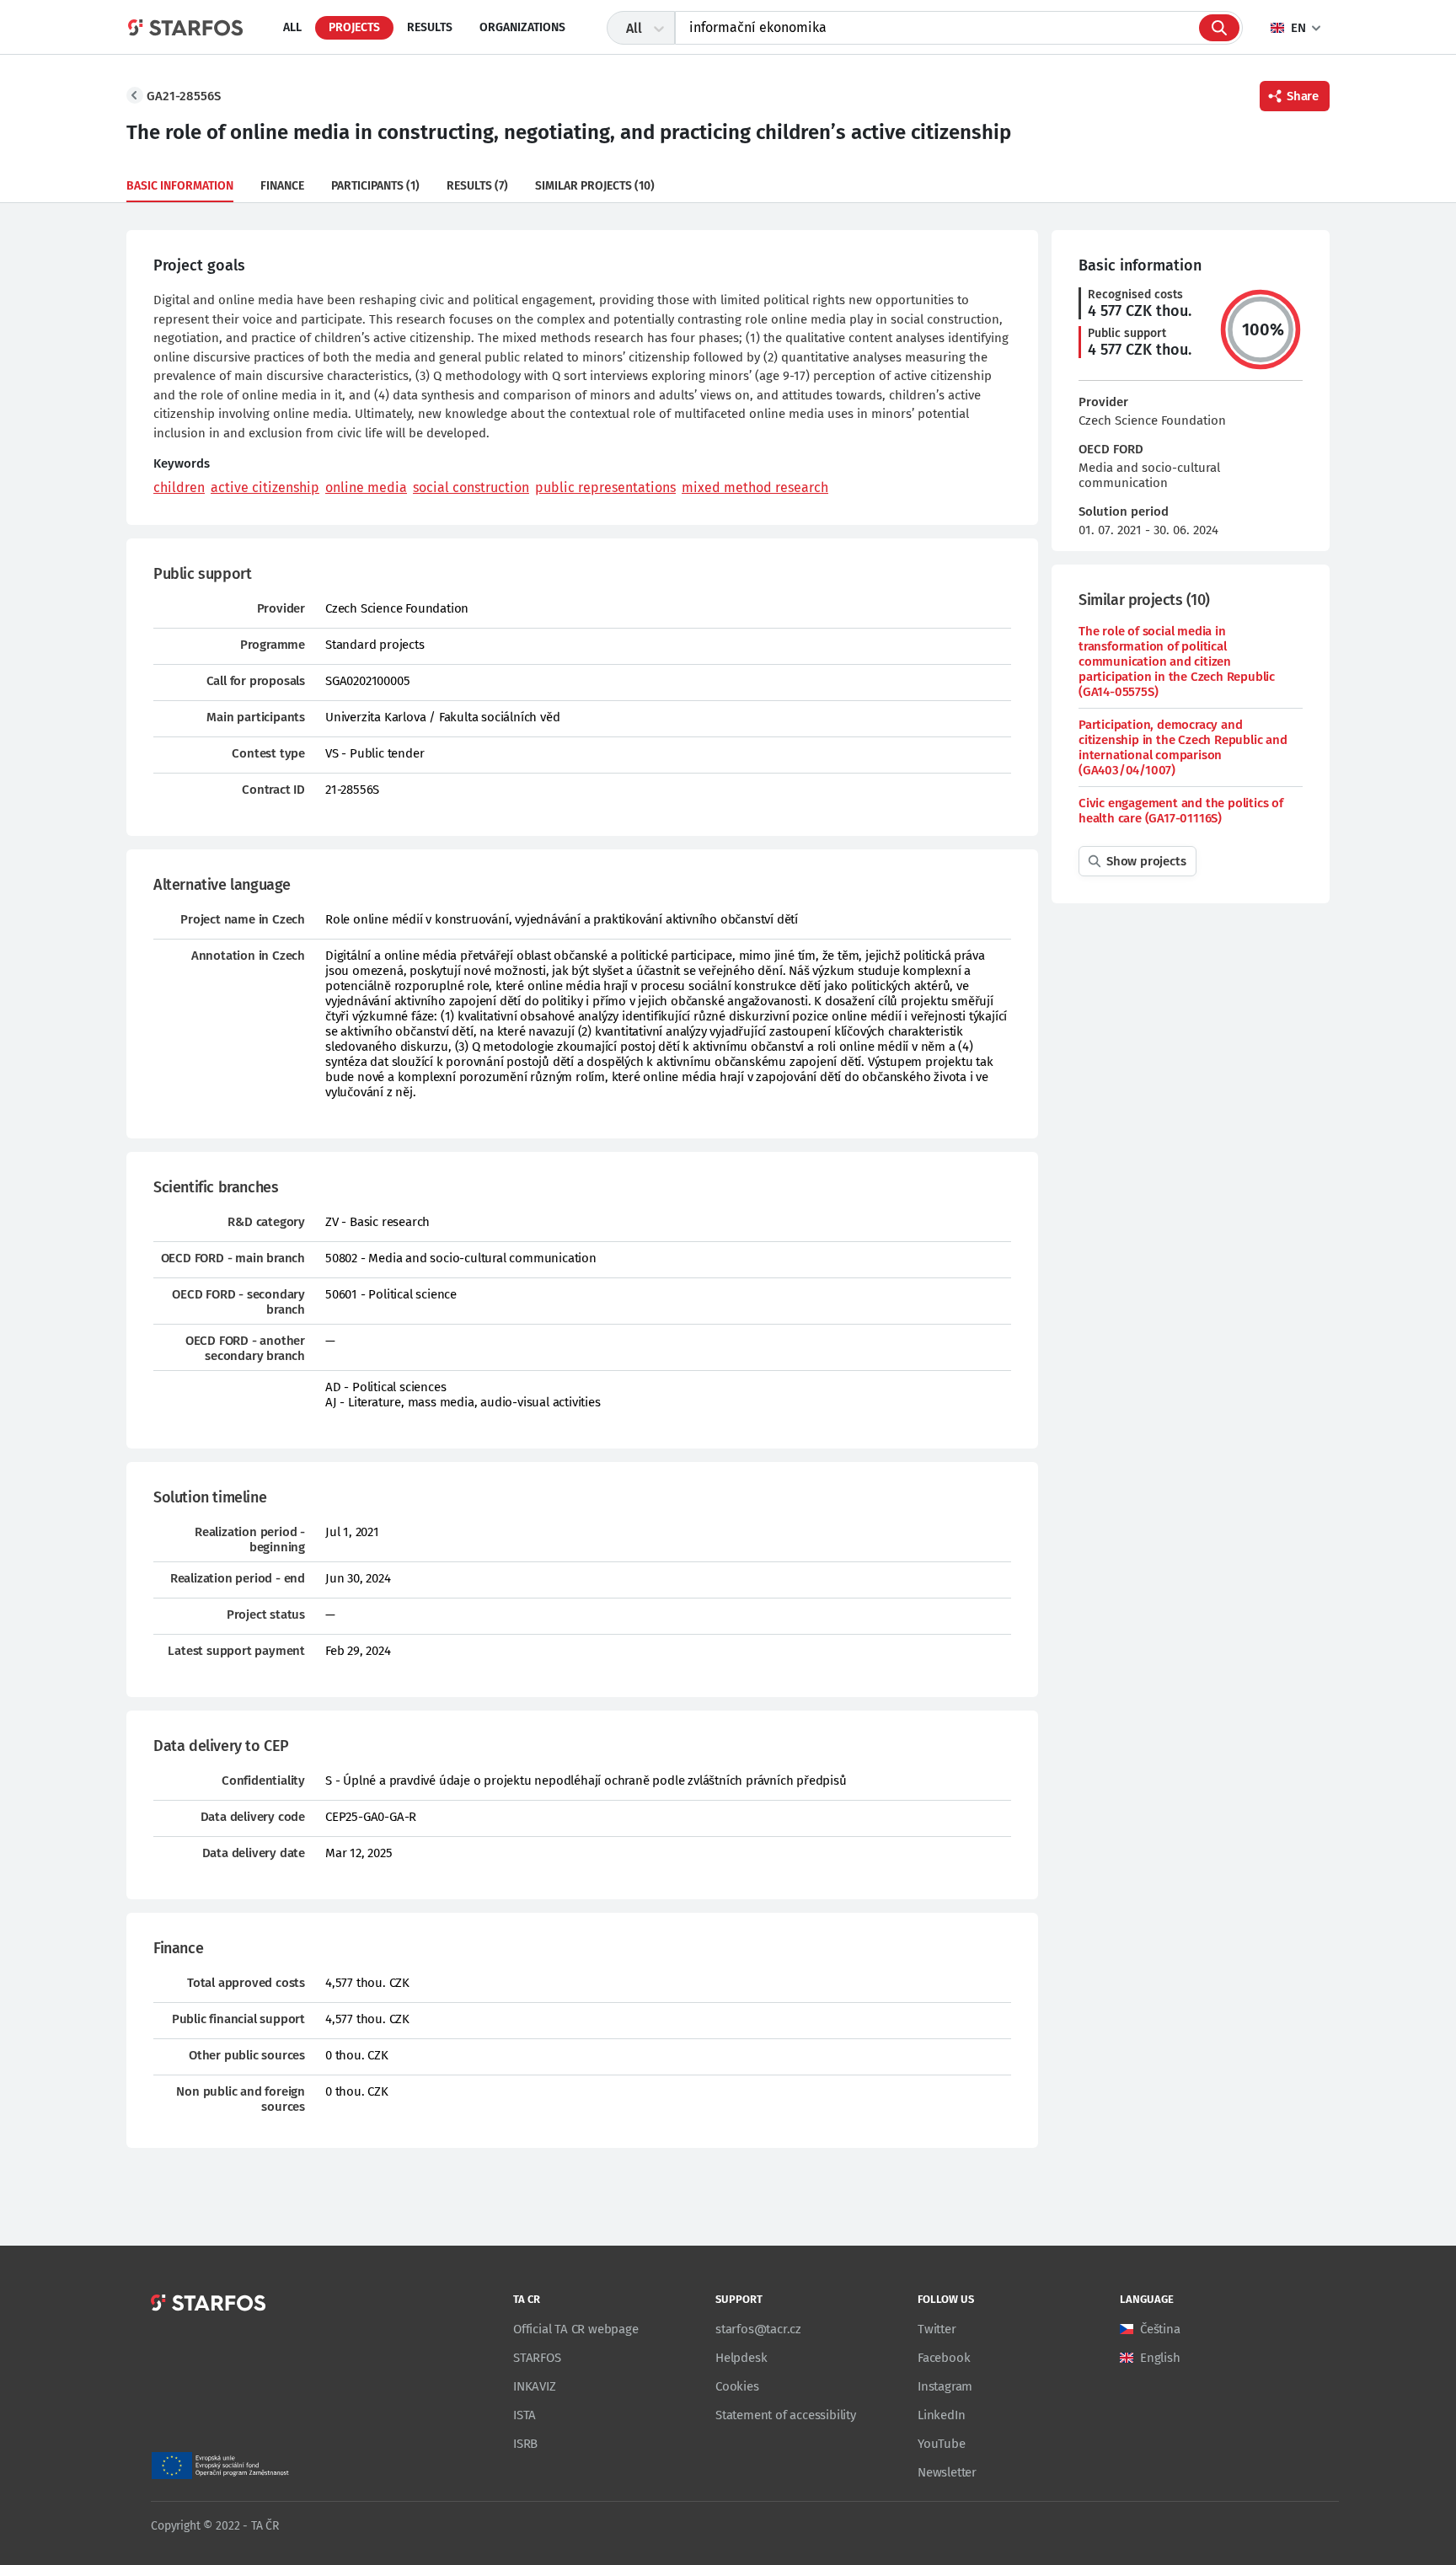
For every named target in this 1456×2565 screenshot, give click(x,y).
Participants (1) (375, 186)
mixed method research (755, 487)
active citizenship (265, 487)
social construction (471, 487)
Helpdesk (741, 2358)
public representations (605, 487)
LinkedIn (941, 2415)
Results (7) (477, 186)
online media (366, 487)
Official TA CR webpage (576, 2329)
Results (430, 27)
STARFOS (537, 2358)
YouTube (942, 2444)
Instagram (945, 2386)
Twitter (937, 2329)
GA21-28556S (184, 96)
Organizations (522, 27)
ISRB (525, 2444)
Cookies (737, 2386)
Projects (354, 27)
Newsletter (947, 2472)
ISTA (525, 2415)
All (292, 27)
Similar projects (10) (595, 186)
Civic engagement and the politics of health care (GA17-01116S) (1181, 811)
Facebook (944, 2358)
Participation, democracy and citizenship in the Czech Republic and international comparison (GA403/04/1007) (1183, 747)
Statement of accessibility (786, 2415)
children (179, 487)
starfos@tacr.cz (758, 2329)
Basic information (180, 186)
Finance (282, 186)
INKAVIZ (535, 2386)
